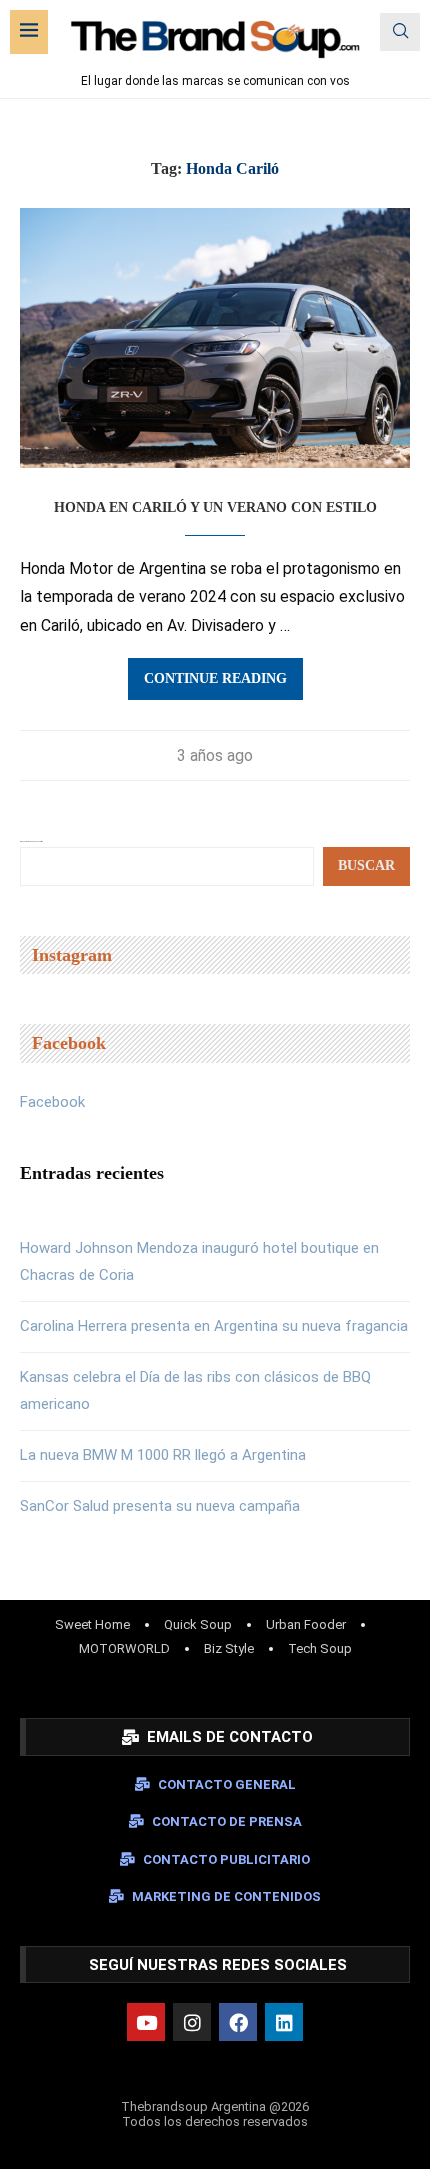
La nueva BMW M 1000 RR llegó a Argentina (163, 1455)
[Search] (400, 32)
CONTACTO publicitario (226, 1859)
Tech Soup (320, 1648)
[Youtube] (146, 2022)
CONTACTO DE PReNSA (227, 1821)
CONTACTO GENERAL (227, 1784)
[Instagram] (192, 2022)
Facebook (52, 1102)
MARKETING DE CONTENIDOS (226, 1896)
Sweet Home (92, 1624)
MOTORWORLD (124, 1648)
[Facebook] (238, 2022)
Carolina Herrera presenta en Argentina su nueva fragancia (214, 1326)
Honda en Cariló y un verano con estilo (215, 507)
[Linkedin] (284, 2022)
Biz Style (229, 1648)
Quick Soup (198, 1624)
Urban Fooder (306, 1624)
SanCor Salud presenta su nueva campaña (160, 1506)
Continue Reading (215, 678)
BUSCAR (366, 865)
